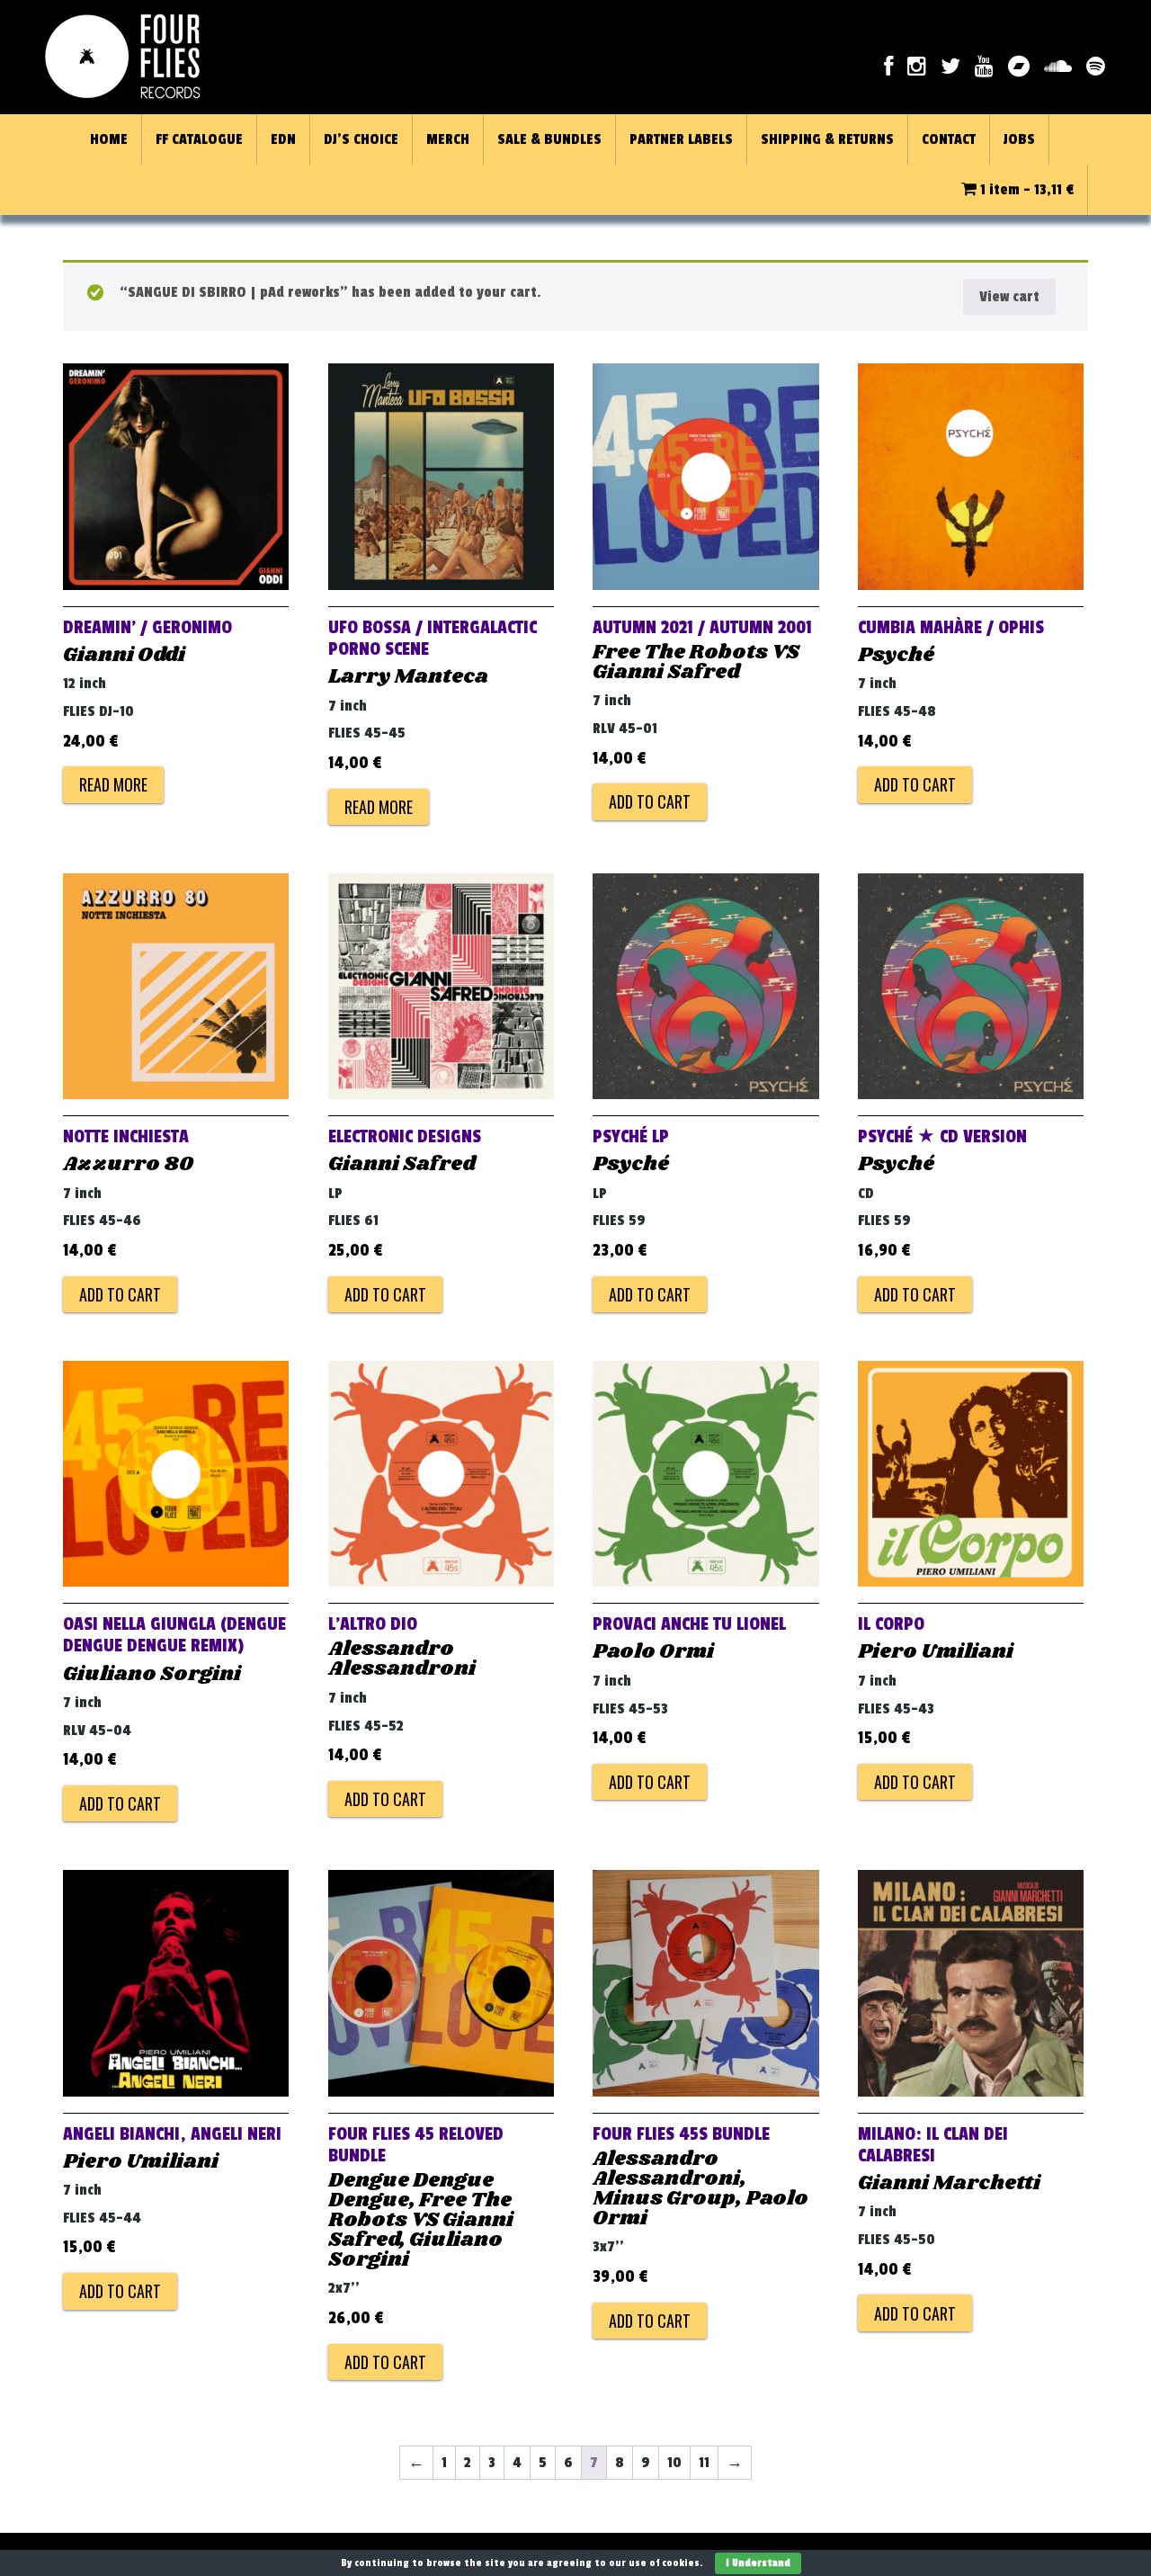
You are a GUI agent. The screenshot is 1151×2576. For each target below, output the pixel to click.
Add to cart (650, 801)
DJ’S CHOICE (361, 139)
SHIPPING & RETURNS (827, 139)
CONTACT (949, 139)
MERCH (448, 139)
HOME (109, 139)
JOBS (1019, 139)
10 (674, 2463)
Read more (113, 784)
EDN (283, 139)
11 (704, 2463)
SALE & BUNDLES (549, 139)
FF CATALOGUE (199, 139)
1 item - (1025, 190)
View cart (1009, 297)
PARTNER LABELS (681, 139)
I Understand (758, 2563)
